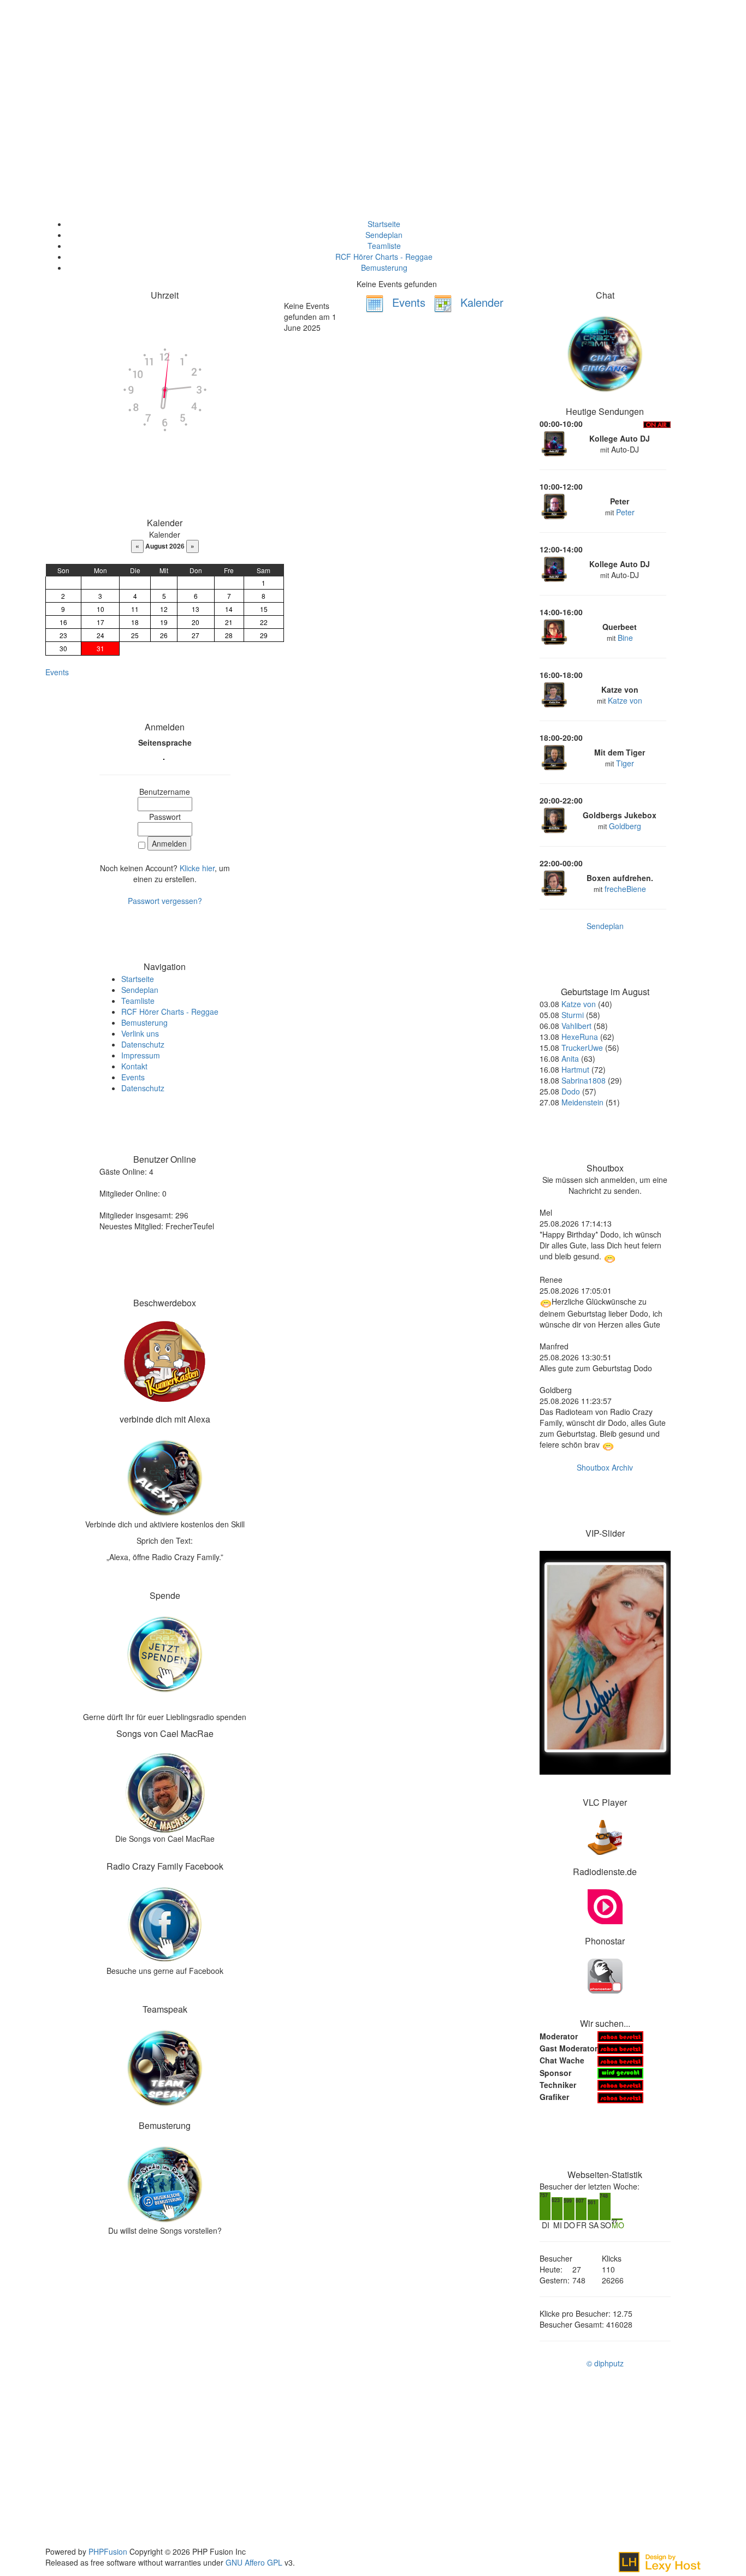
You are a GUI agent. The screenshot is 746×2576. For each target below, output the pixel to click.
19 (164, 622)
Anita (570, 1058)
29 (264, 635)
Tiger (625, 763)
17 (100, 622)
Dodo (571, 1091)
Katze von (625, 700)
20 (196, 622)
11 (135, 609)
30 (63, 648)
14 (229, 609)
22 (264, 622)
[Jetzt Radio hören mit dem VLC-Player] (605, 1836)
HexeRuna (580, 1037)
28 (229, 635)
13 (196, 609)
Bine (625, 638)
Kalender (480, 302)
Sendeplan (605, 926)
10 (100, 609)
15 (264, 609)
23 (63, 635)
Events (57, 672)
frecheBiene (625, 889)
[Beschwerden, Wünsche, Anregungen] (165, 1360)
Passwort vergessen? (165, 901)
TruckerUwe (582, 1048)
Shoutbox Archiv (605, 1467)
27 (196, 635)
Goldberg (625, 826)
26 (164, 635)
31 (100, 648)
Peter (625, 512)
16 (63, 622)
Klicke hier (197, 868)
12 (164, 609)
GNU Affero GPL (254, 2562)
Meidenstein (582, 1102)
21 (229, 622)
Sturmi (573, 1015)
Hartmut (575, 1069)
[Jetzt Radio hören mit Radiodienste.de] (605, 1906)
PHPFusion (108, 2551)
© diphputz (605, 2363)
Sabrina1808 (584, 1080)
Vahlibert (576, 1026)
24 (100, 635)
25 (135, 635)
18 (135, 622)
